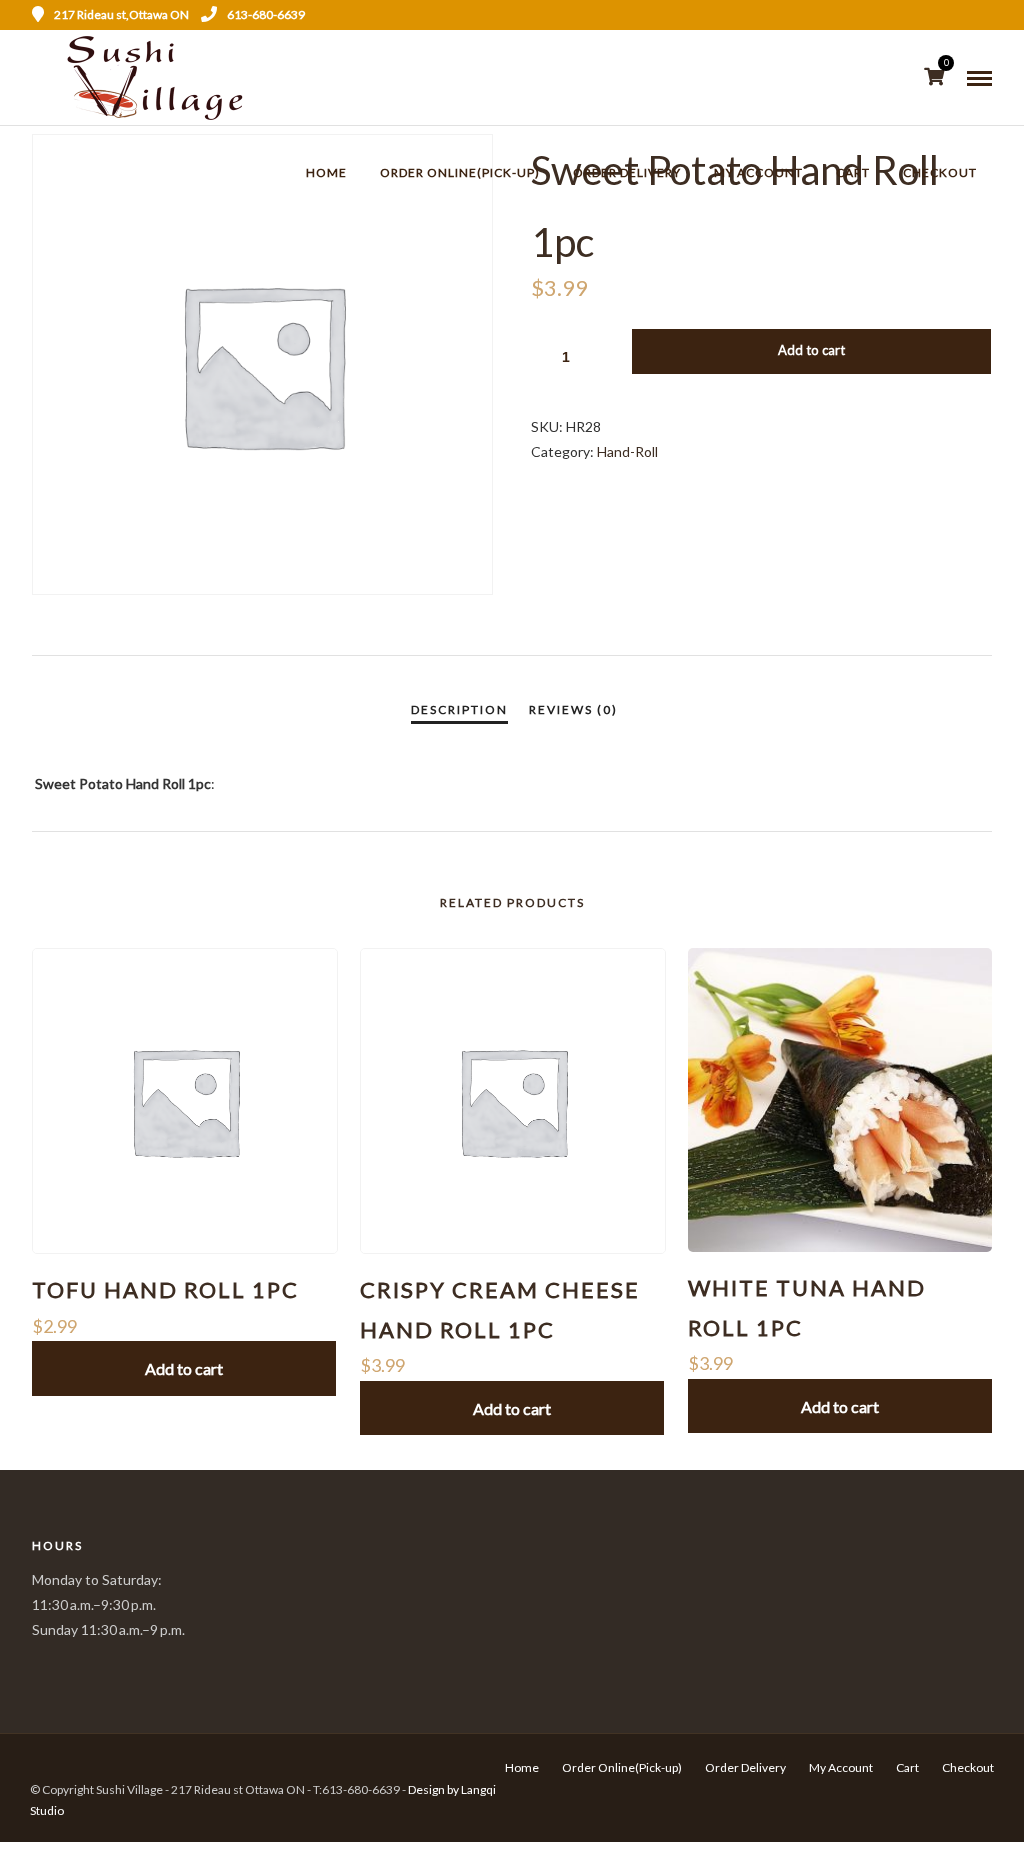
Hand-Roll (627, 451)
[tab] (459, 710)
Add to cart (811, 350)
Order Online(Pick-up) (460, 172)
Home (326, 172)
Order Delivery (627, 172)
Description (459, 709)
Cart (853, 172)
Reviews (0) (573, 709)
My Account (758, 172)
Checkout (940, 172)
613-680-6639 (266, 14)
